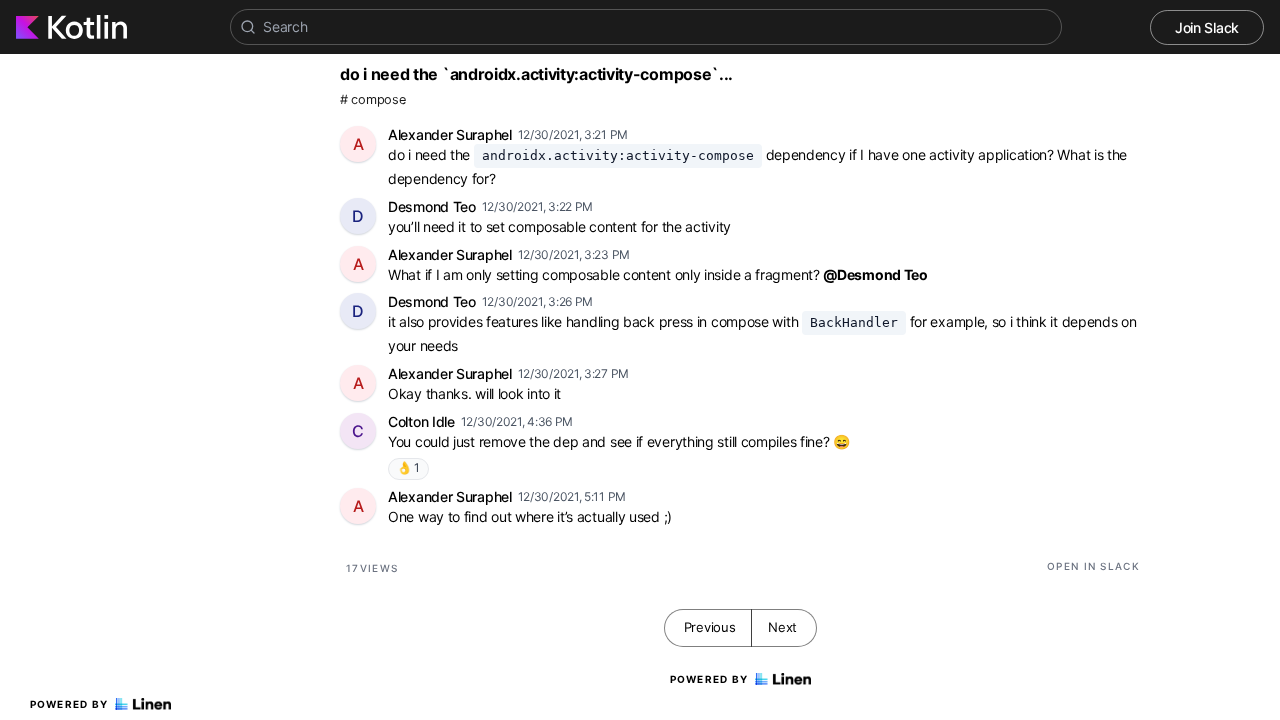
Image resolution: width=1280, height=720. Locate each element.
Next (782, 627)
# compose (372, 99)
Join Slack (1207, 27)
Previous (710, 627)
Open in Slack (1093, 566)
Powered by (69, 704)
